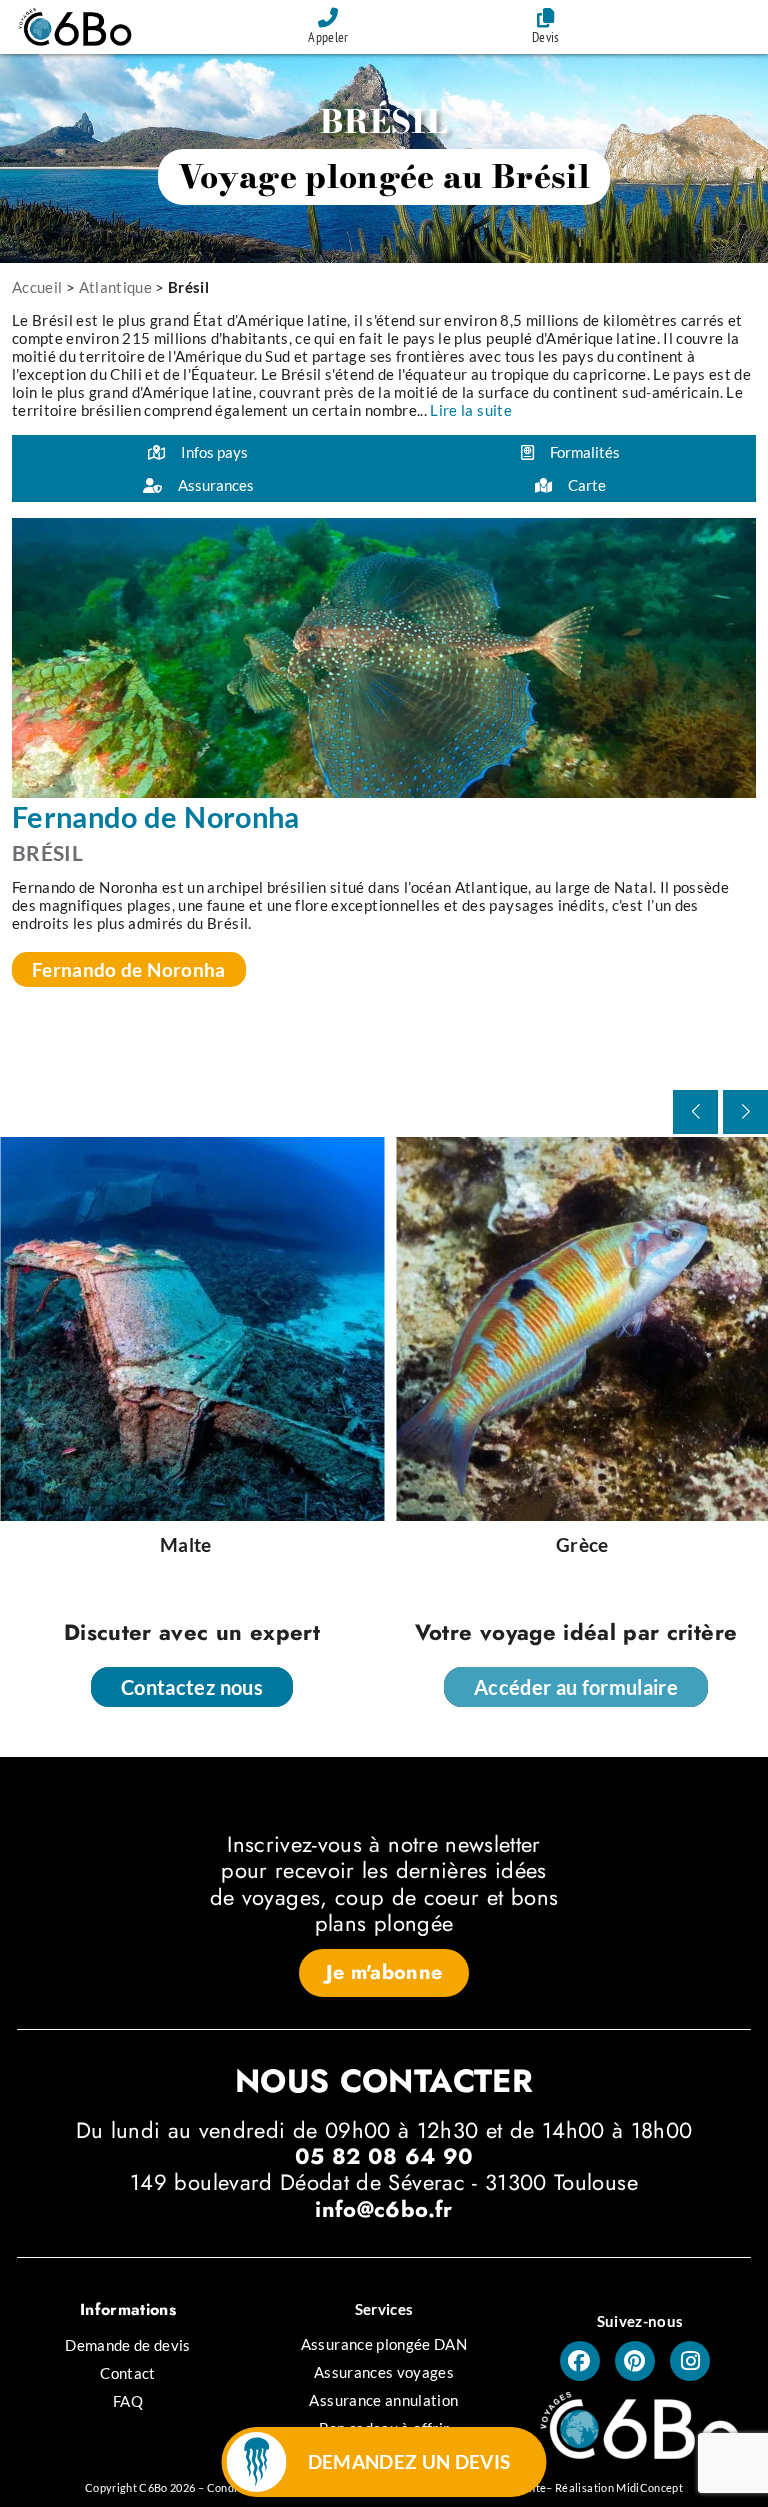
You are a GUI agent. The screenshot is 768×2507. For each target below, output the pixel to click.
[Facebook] (580, 2361)
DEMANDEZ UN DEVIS (409, 2461)
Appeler (328, 37)
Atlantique (116, 287)
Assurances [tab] (216, 485)
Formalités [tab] (585, 452)
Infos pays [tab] (214, 452)
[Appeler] (328, 18)
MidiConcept (649, 2487)
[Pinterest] (635, 2361)
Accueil (37, 287)
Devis (546, 37)
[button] (745, 1112)
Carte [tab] (587, 485)
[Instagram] (690, 2361)
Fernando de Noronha (129, 969)
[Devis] (546, 18)
